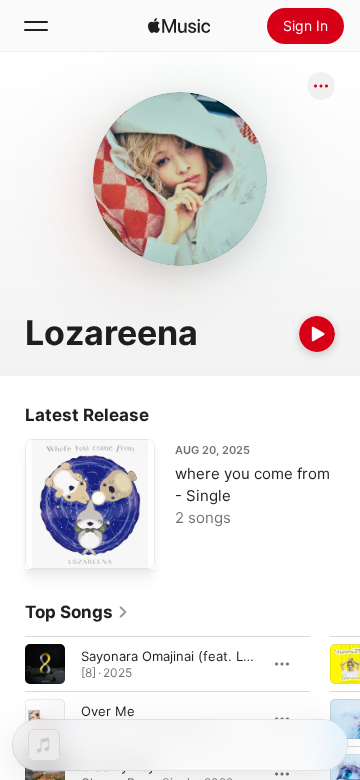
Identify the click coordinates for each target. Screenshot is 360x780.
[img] (179, 26)
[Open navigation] (36, 26)
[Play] (317, 334)
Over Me (108, 711)
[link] (77, 612)
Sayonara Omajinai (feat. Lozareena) (193, 656)
